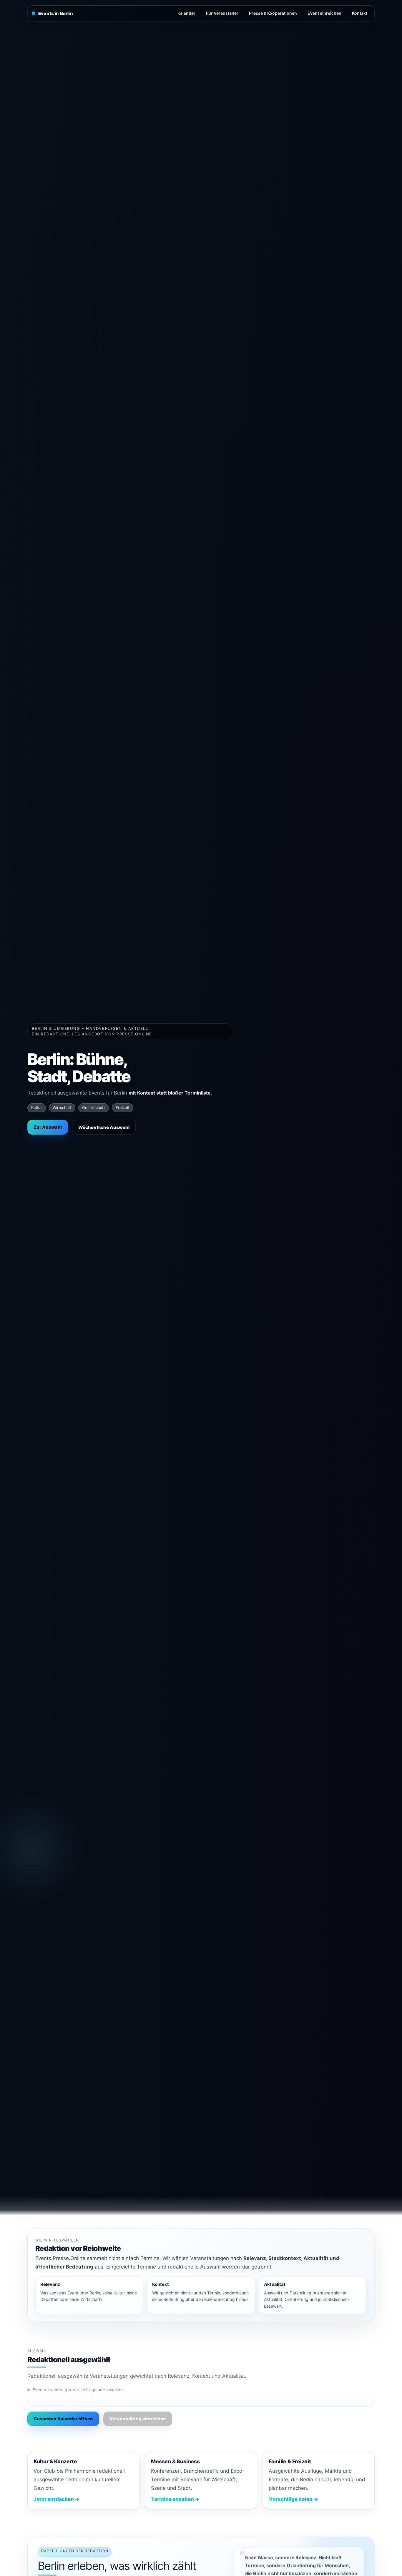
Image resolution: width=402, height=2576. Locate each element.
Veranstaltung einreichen (138, 2419)
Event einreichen (324, 13)
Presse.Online (134, 1034)
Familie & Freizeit (290, 2461)
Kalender (186, 13)
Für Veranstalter (222, 13)
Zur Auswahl (48, 1127)
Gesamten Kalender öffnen (63, 2419)
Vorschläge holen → (293, 2499)
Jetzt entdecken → (57, 2499)
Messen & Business (175, 2461)
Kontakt (360, 13)
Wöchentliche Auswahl (104, 1127)
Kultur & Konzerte (55, 2461)
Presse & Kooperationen (273, 13)
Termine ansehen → (175, 2499)
